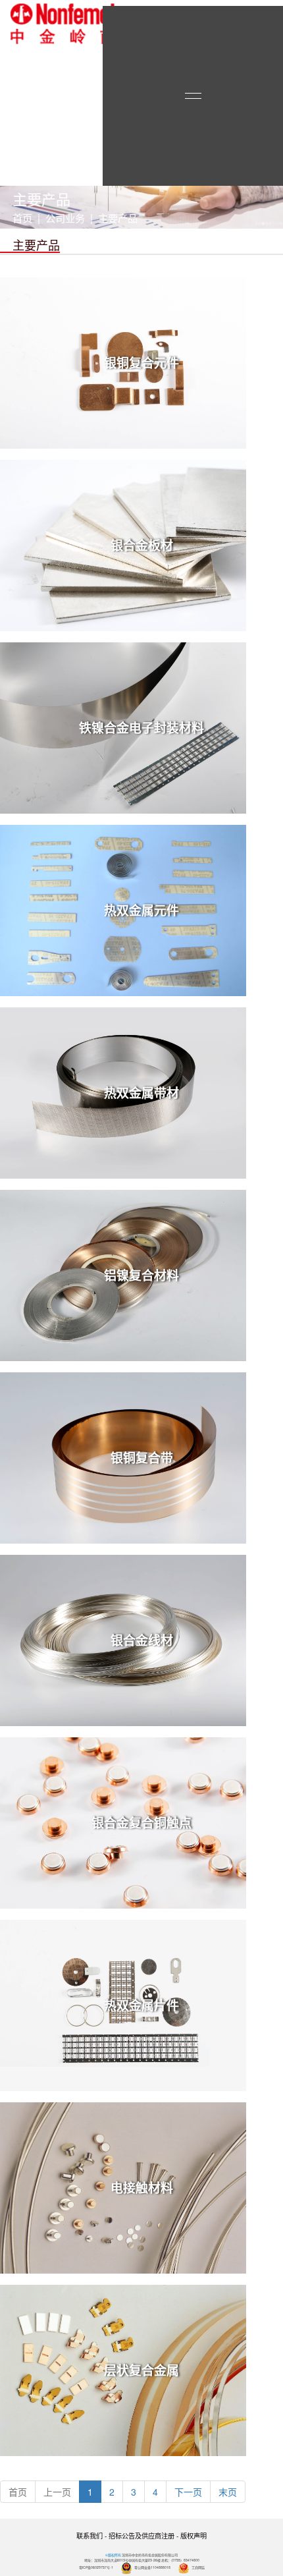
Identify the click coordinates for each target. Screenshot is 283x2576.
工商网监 (198, 2567)
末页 (228, 2492)
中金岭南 (63, 24)
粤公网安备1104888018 (152, 2567)
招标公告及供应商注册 (141, 2535)
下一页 (188, 2492)
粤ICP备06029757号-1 (96, 2567)
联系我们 (90, 2535)
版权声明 (193, 2535)
